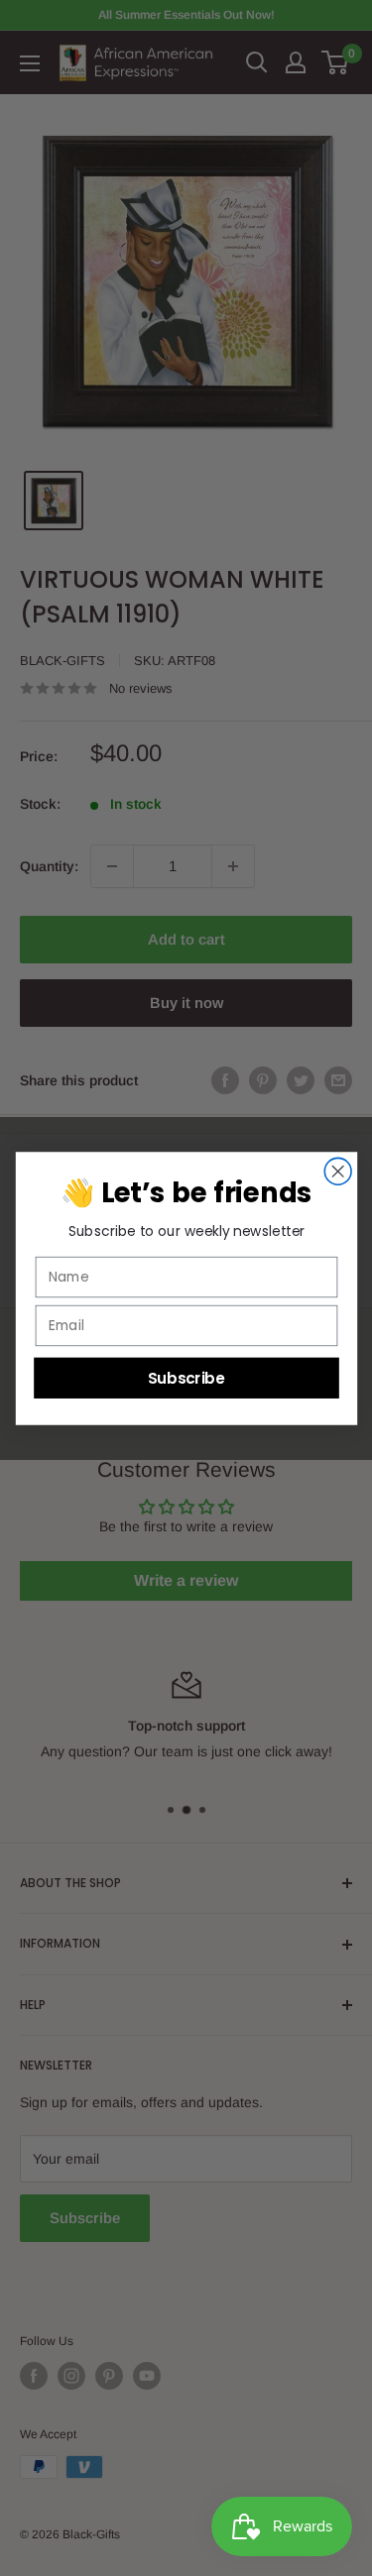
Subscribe (186, 1377)
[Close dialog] (338, 1171)
